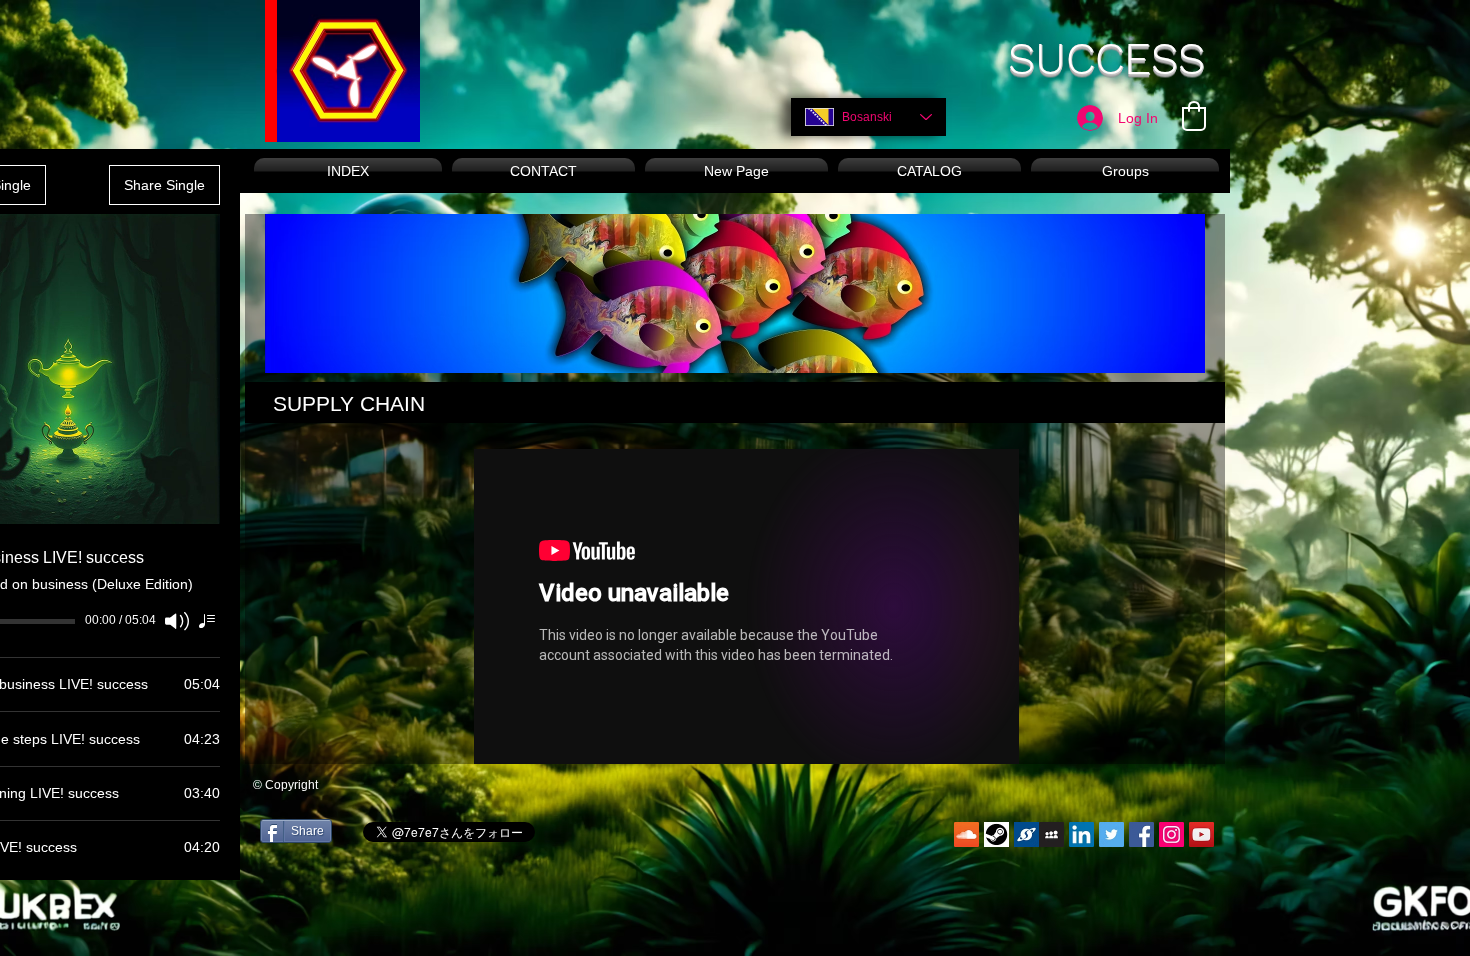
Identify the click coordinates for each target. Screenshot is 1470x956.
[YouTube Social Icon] (1201, 834)
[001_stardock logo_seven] (1026, 834)
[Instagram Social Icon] (1171, 834)
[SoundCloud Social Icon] (966, 834)
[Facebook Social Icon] (1141, 834)
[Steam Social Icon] (996, 834)
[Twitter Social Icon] (1111, 834)
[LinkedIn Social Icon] (1081, 834)
